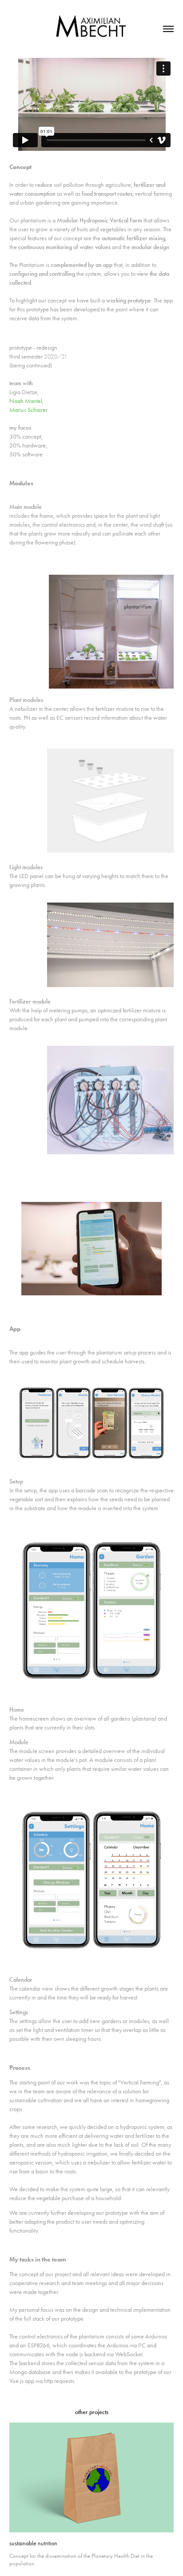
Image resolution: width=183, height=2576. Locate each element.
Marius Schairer (28, 410)
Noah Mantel (26, 401)
